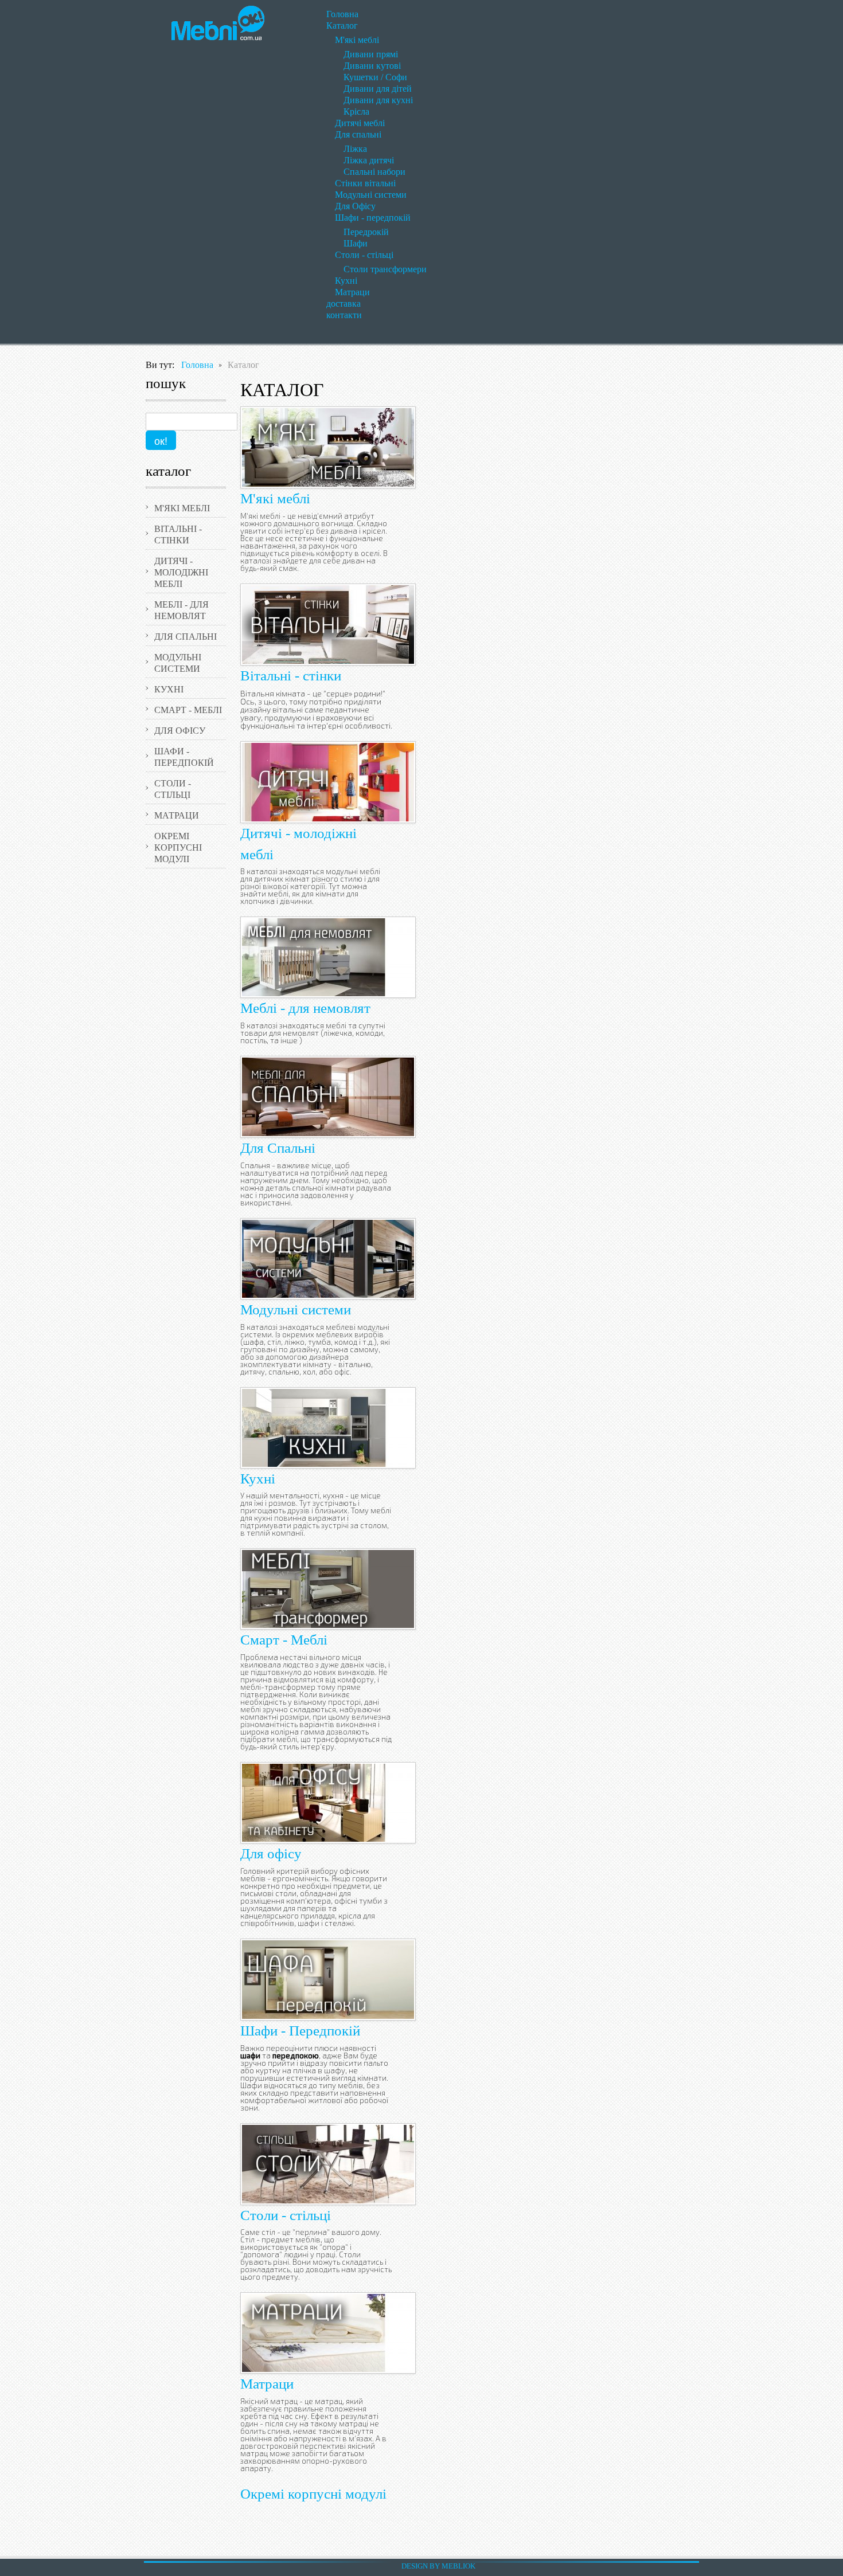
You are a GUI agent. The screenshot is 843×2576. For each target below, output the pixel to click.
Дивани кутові (372, 66)
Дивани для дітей (378, 89)
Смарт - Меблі (284, 1640)
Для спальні (358, 134)
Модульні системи (371, 195)
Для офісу (271, 1853)
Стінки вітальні (365, 183)
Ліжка (355, 149)
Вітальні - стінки (291, 676)
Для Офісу (355, 206)
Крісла (356, 111)
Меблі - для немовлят (305, 1008)
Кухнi (258, 1479)
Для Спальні (278, 1148)
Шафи (356, 243)
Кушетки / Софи (375, 77)
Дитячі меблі (360, 123)
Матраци (352, 292)
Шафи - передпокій (373, 218)
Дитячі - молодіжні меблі (181, 572)
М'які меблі (357, 40)
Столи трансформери (385, 269)
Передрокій (366, 232)
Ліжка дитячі (369, 160)
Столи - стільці (364, 255)
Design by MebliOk (438, 2566)
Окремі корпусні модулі (313, 2494)
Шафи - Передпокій (300, 2031)
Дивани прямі (371, 54)
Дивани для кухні (378, 100)
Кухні (346, 281)
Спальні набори (374, 172)
